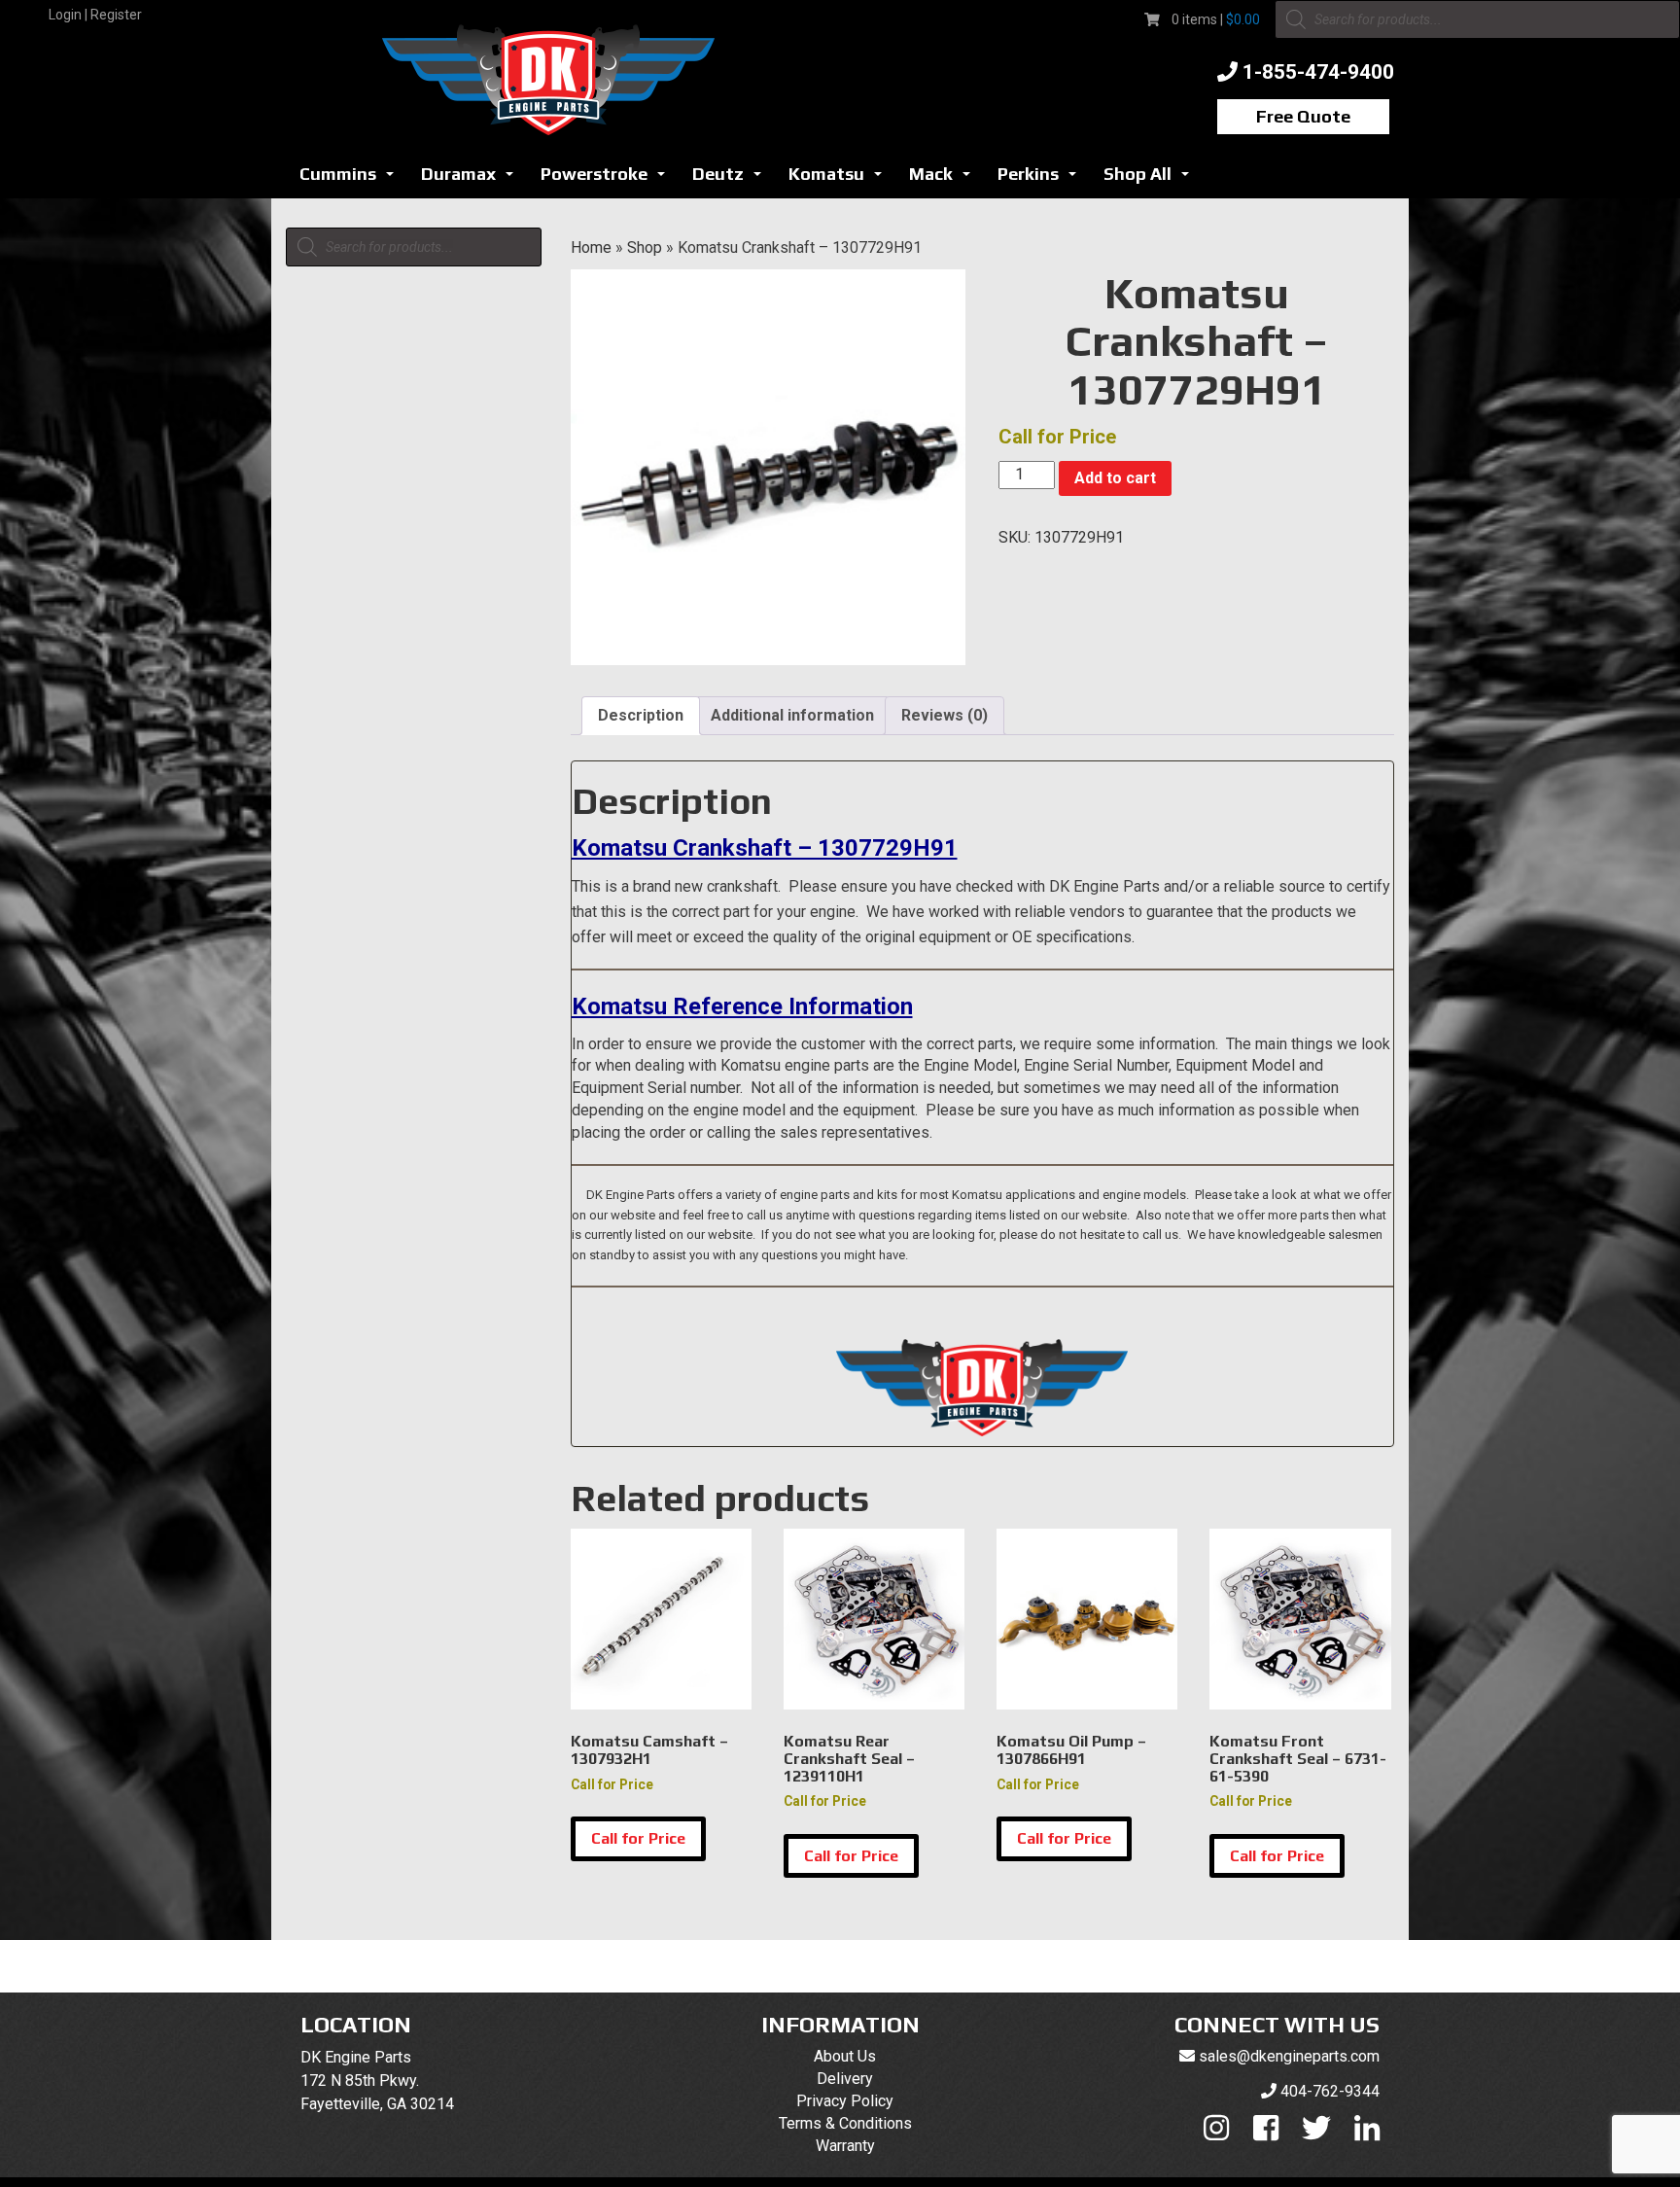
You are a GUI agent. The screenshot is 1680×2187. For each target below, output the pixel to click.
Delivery (845, 2079)
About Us (845, 2056)
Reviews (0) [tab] (945, 715)
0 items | (1216, 19)
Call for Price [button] (638, 1838)
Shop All (1152, 179)
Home (591, 247)
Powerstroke (608, 179)
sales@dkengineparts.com (1289, 2056)
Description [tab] (641, 715)
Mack (945, 179)
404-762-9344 (1330, 2091)
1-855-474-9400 (1318, 72)
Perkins (1042, 179)
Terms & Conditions (845, 2123)
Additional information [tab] (792, 715)
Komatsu (840, 179)
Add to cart (1115, 478)
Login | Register (95, 15)
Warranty (845, 2146)
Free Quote (1303, 116)
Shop (645, 247)
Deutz (732, 179)
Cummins (352, 179)
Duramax (472, 179)
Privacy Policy (845, 2101)
